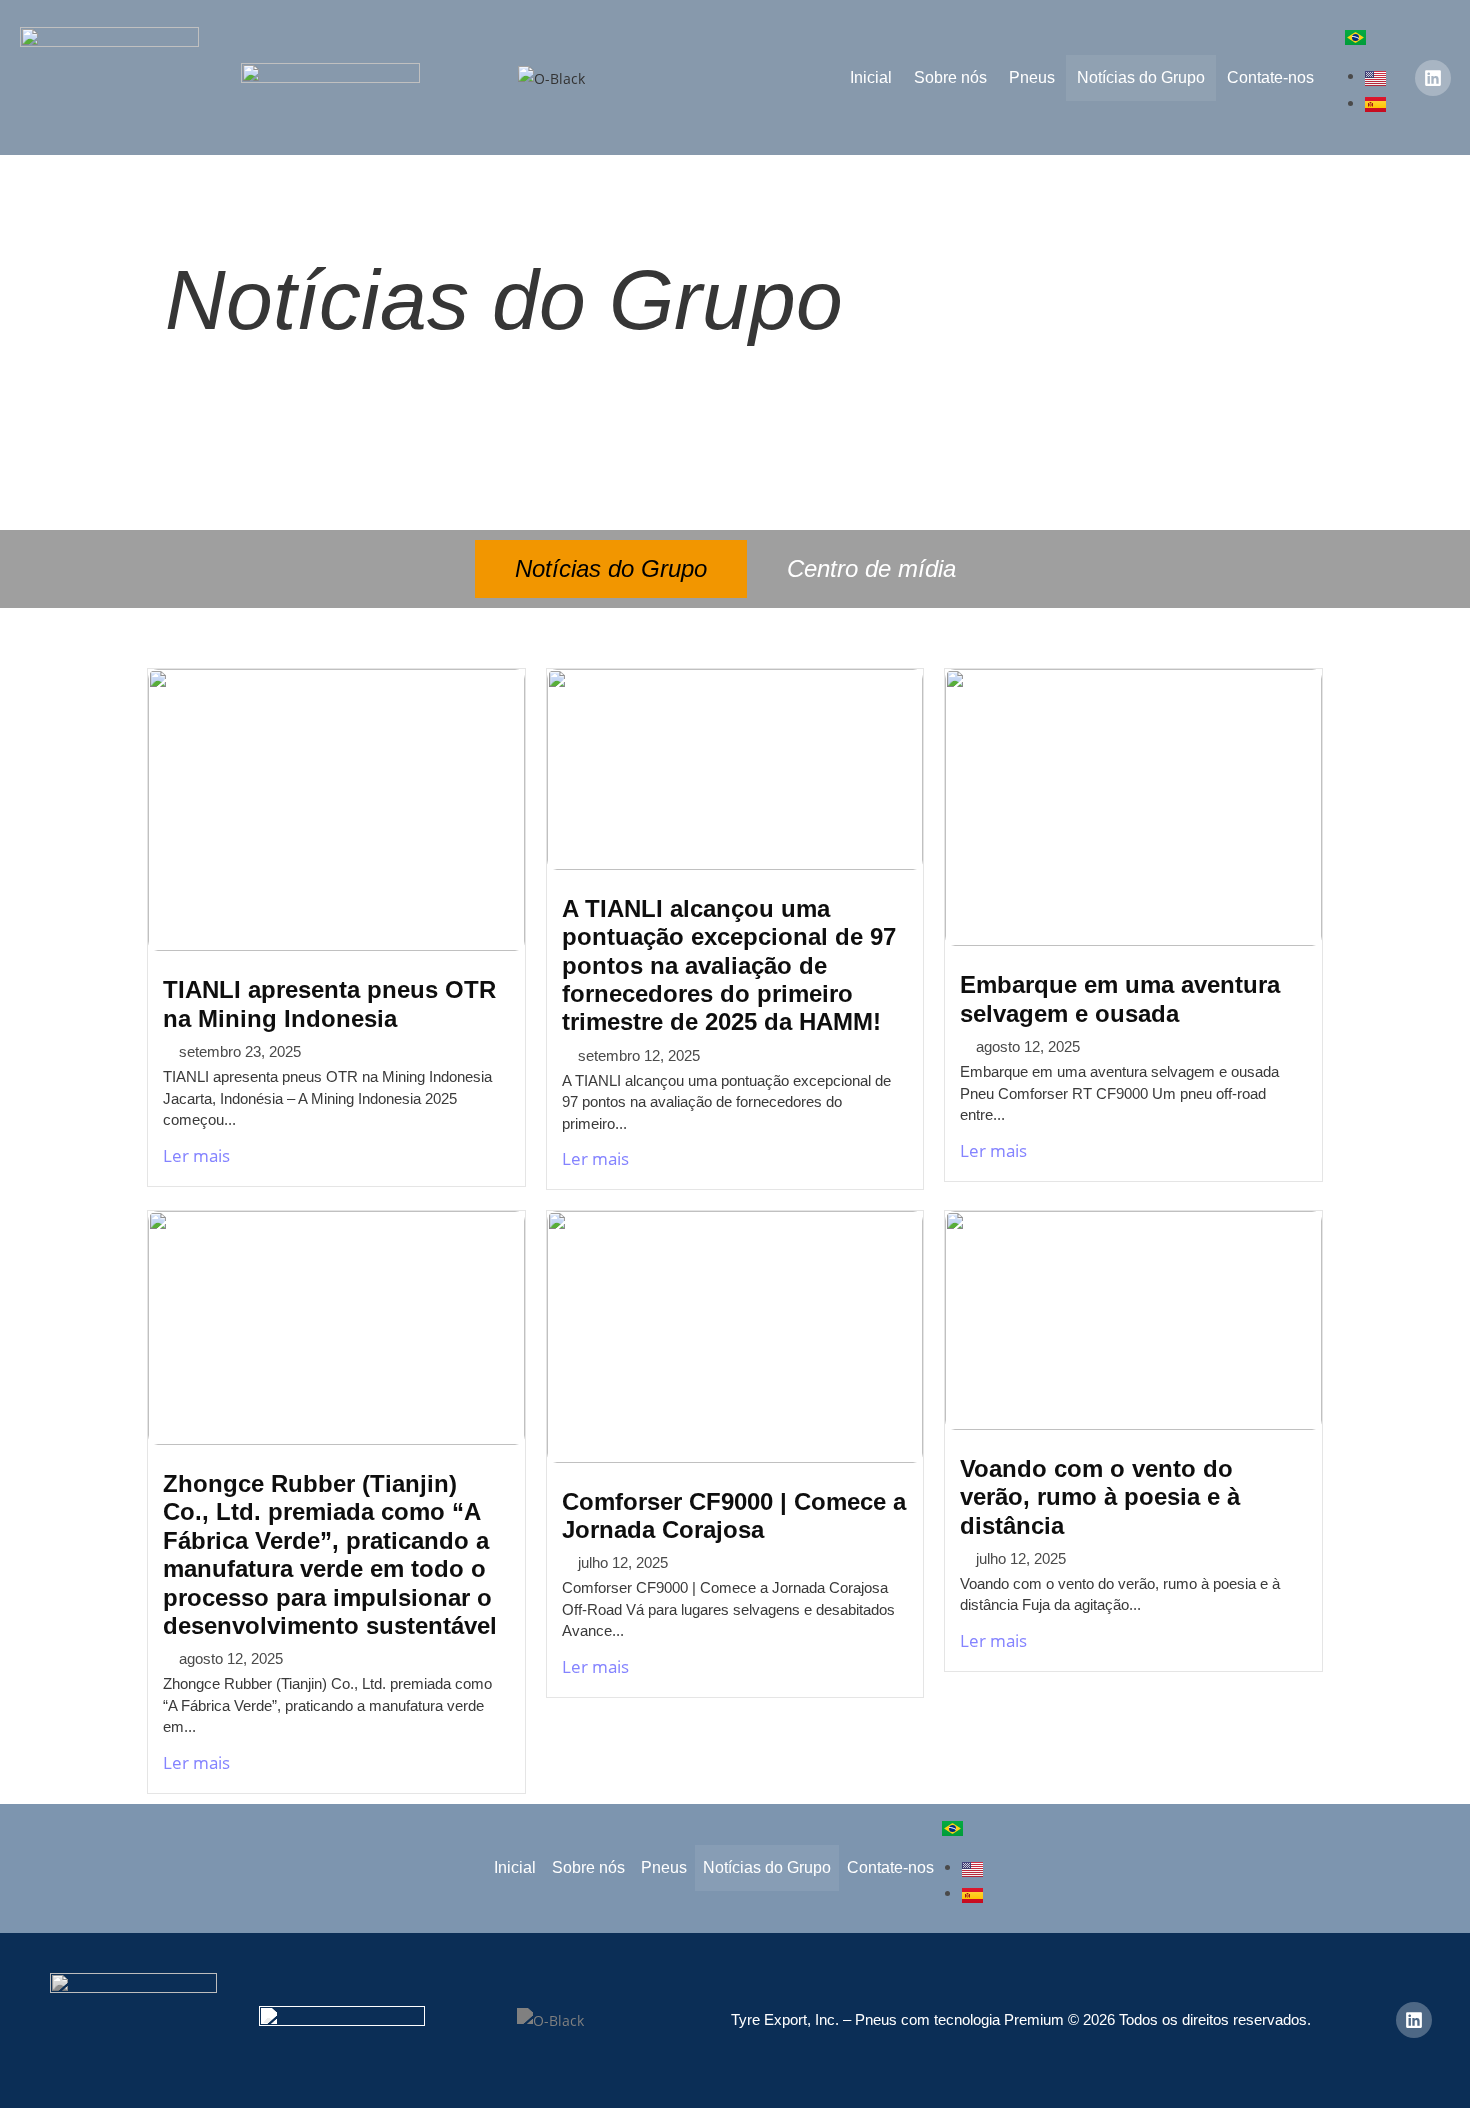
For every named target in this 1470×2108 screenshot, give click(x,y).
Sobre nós (950, 77)
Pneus (1032, 77)
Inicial (871, 77)
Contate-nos (1270, 77)
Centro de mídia (871, 568)
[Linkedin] (1433, 78)
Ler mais (196, 1155)
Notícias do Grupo (1141, 77)
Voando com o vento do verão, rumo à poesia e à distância (1100, 1497)
